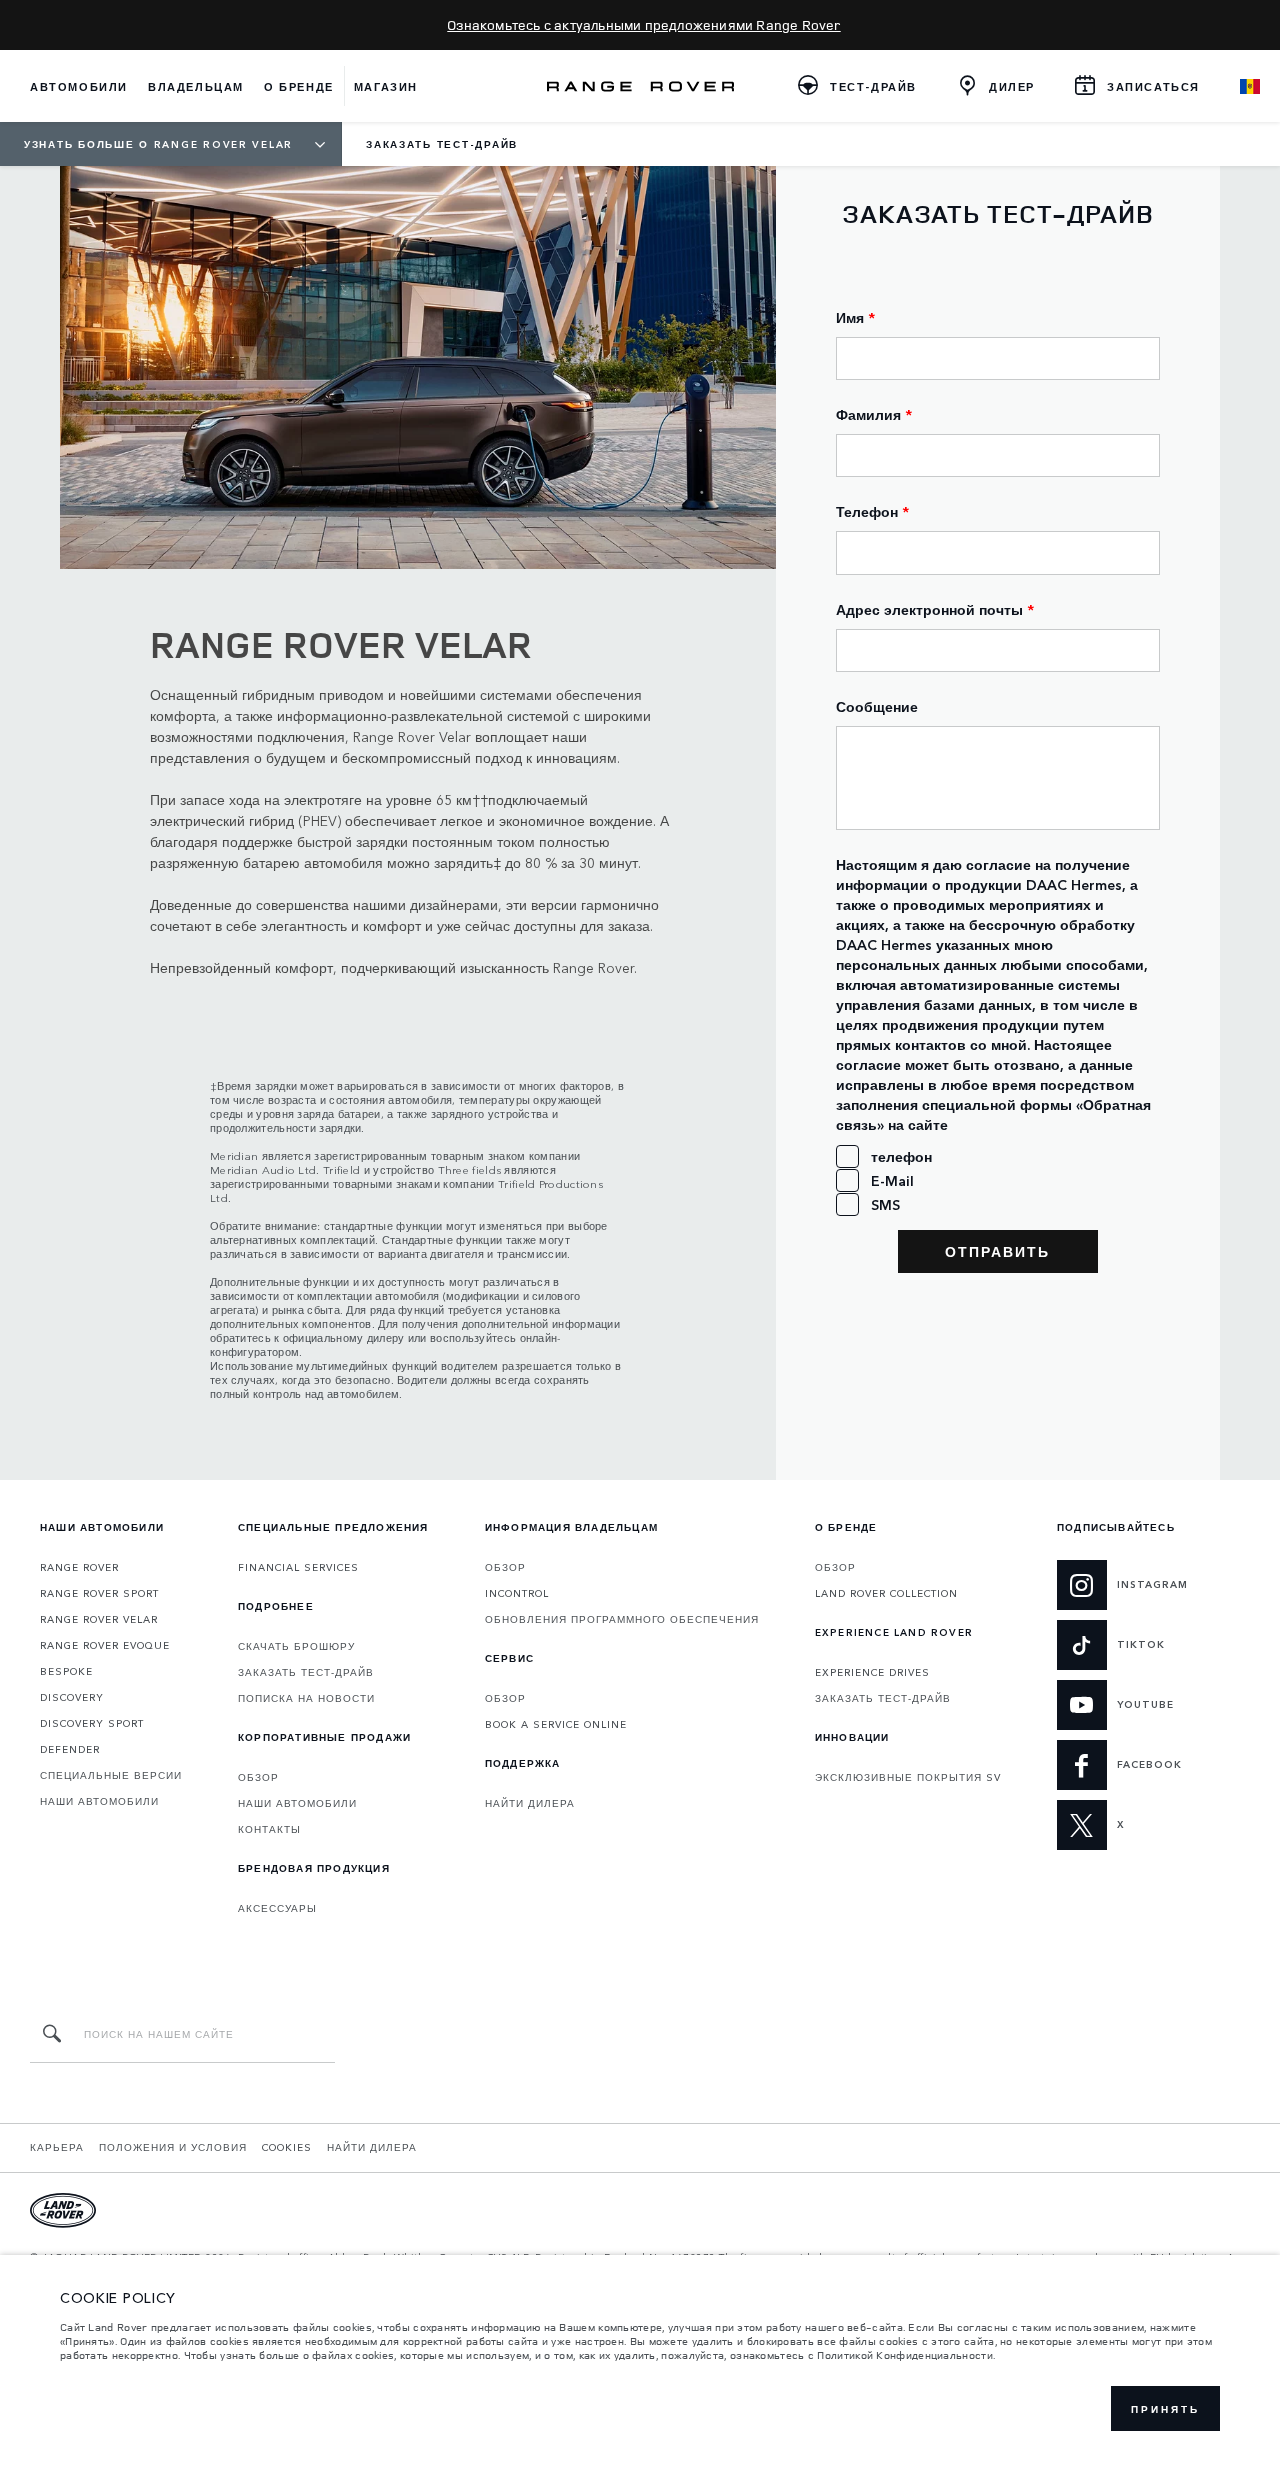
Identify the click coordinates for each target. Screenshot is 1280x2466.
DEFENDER (70, 1749)
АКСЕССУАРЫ (277, 1908)
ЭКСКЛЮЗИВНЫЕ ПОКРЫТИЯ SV (908, 1777)
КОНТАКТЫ (269, 1829)
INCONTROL (517, 1593)
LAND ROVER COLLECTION (886, 1593)
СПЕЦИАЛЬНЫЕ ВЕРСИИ (111, 1775)
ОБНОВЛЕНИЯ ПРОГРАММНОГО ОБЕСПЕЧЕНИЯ (622, 1619)
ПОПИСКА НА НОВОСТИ (306, 1698)
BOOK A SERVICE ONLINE (556, 1724)
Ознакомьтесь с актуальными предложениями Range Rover (643, 24)
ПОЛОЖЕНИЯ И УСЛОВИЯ (173, 2147)
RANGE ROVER (79, 1567)
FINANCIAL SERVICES (298, 1567)
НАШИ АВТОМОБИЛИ (99, 1801)
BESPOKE (66, 1671)
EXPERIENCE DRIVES (872, 1672)
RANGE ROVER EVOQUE (105, 1645)
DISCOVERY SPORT (92, 1723)
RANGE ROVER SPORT (99, 1593)
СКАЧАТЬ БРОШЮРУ (296, 1646)
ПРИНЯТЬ (1165, 2409)
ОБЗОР (258, 1777)
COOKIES (287, 2147)
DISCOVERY (72, 1697)
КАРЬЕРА (57, 2147)
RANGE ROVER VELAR (99, 1619)
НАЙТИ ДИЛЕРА (530, 1803)
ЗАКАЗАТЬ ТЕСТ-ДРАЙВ (306, 1672)
